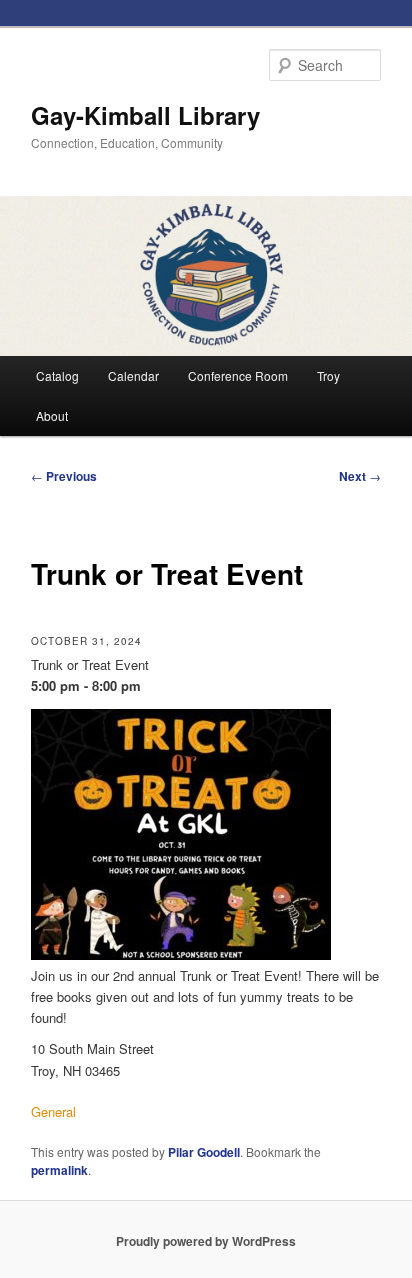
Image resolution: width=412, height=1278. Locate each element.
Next (360, 476)
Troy (328, 375)
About (52, 415)
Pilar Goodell (204, 1152)
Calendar (133, 375)
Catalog (57, 375)
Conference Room (238, 375)
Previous (64, 476)
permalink (59, 1170)
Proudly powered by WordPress (206, 1241)
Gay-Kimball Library (145, 115)
